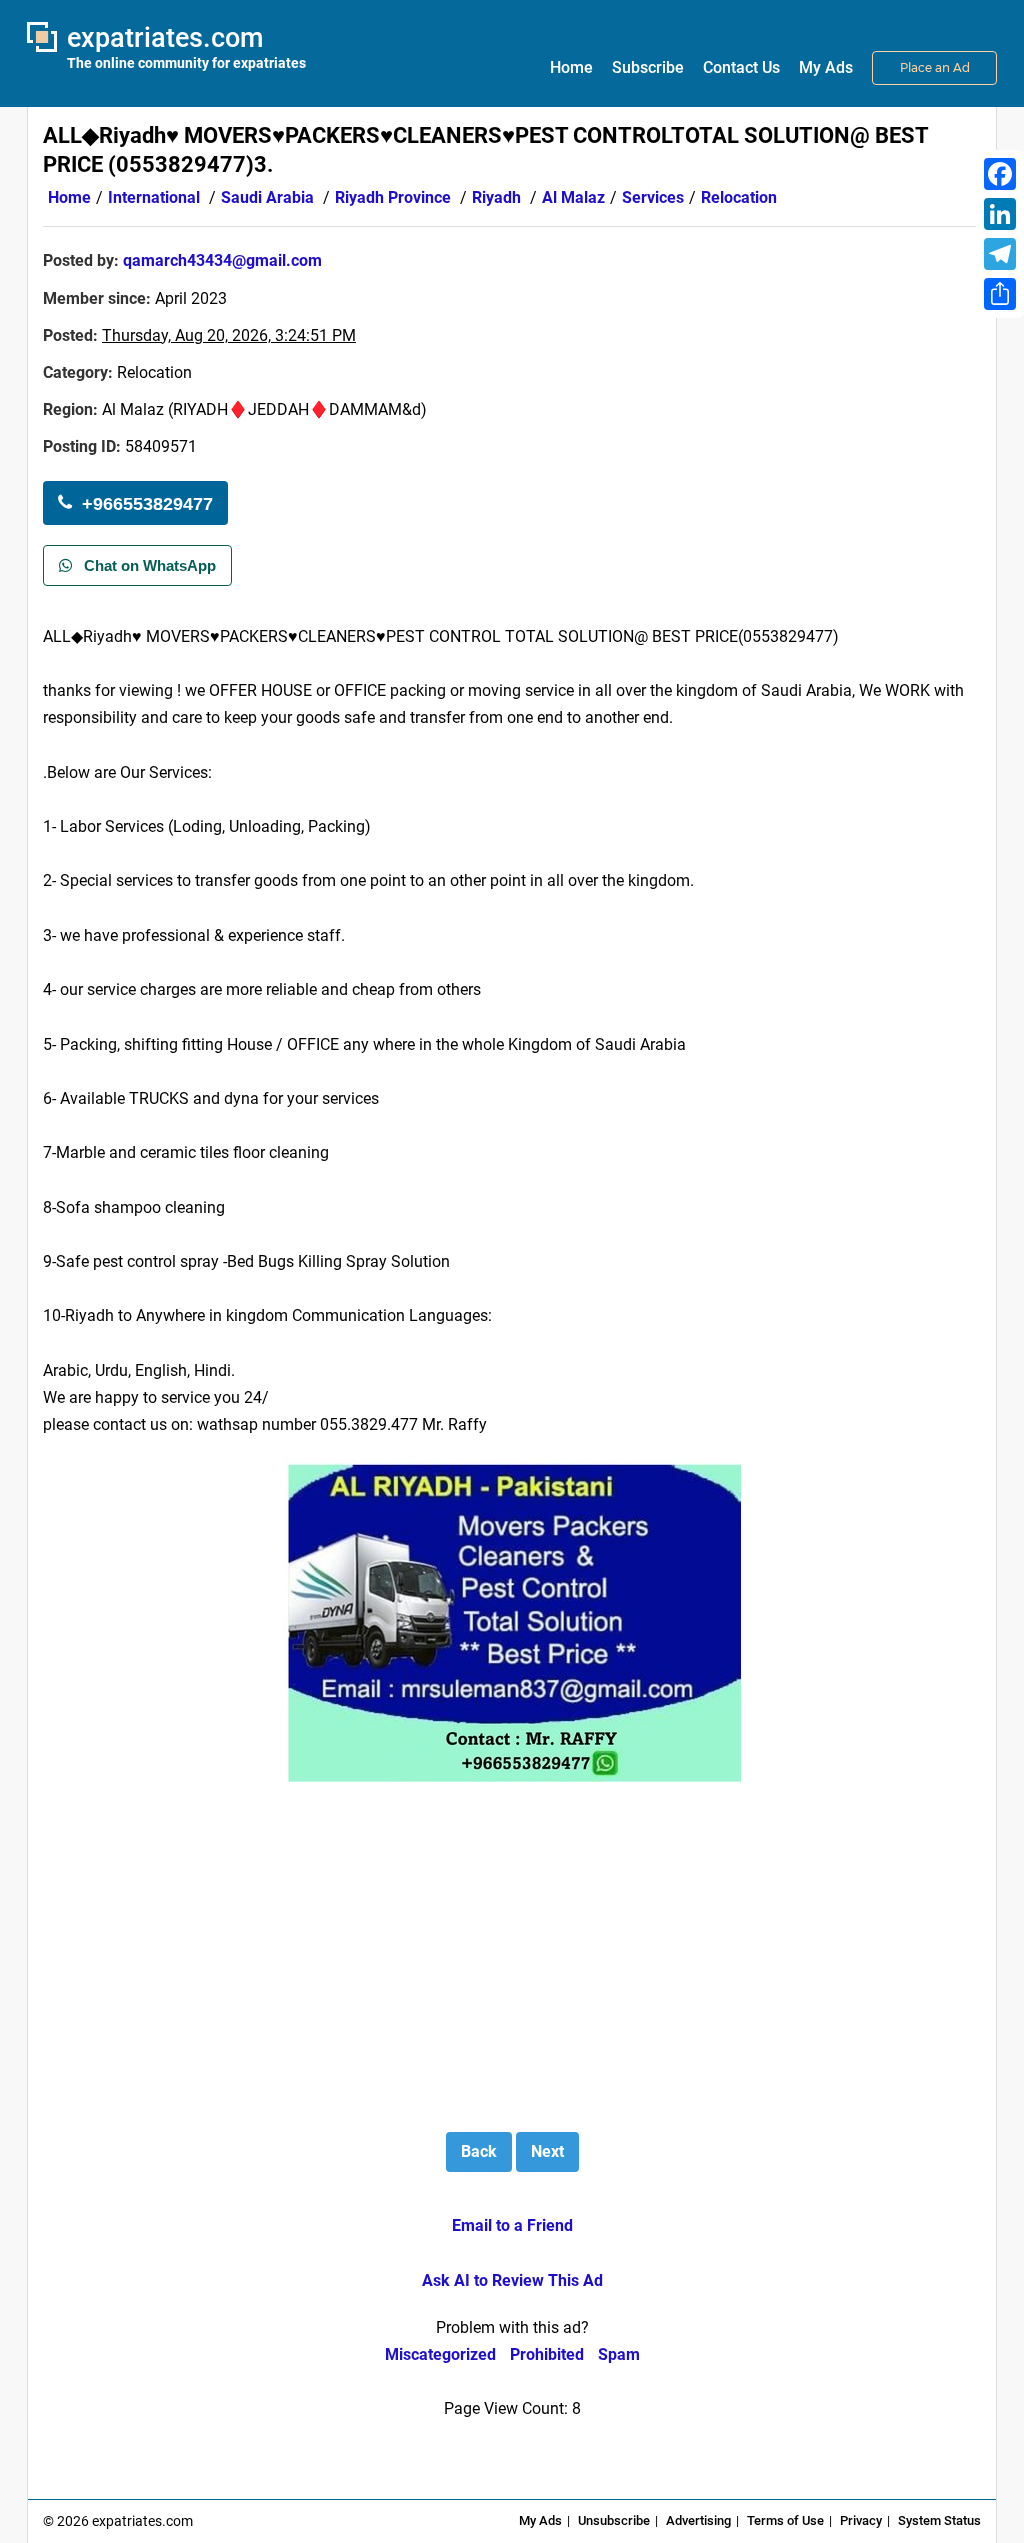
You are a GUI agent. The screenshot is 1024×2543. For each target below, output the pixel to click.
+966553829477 (147, 504)
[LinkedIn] (1000, 214)
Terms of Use (785, 2520)
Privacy (861, 2520)
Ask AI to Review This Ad (512, 2280)
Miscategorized (440, 2354)
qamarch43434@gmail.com (222, 260)
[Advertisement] (813, 387)
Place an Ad (935, 67)
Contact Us (741, 67)
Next (547, 2151)
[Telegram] (1000, 254)
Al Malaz (573, 197)
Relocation (739, 197)
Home (571, 67)
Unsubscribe (614, 2520)
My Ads (826, 67)
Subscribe (648, 67)
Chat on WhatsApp (148, 565)
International (154, 197)
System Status (939, 2520)
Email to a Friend (512, 2225)
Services (653, 197)
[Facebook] (1000, 174)
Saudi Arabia (267, 197)
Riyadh (496, 197)
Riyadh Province (393, 197)
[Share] (1000, 294)
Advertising (698, 2520)
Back (479, 2151)
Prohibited (547, 2354)
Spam (619, 2354)
